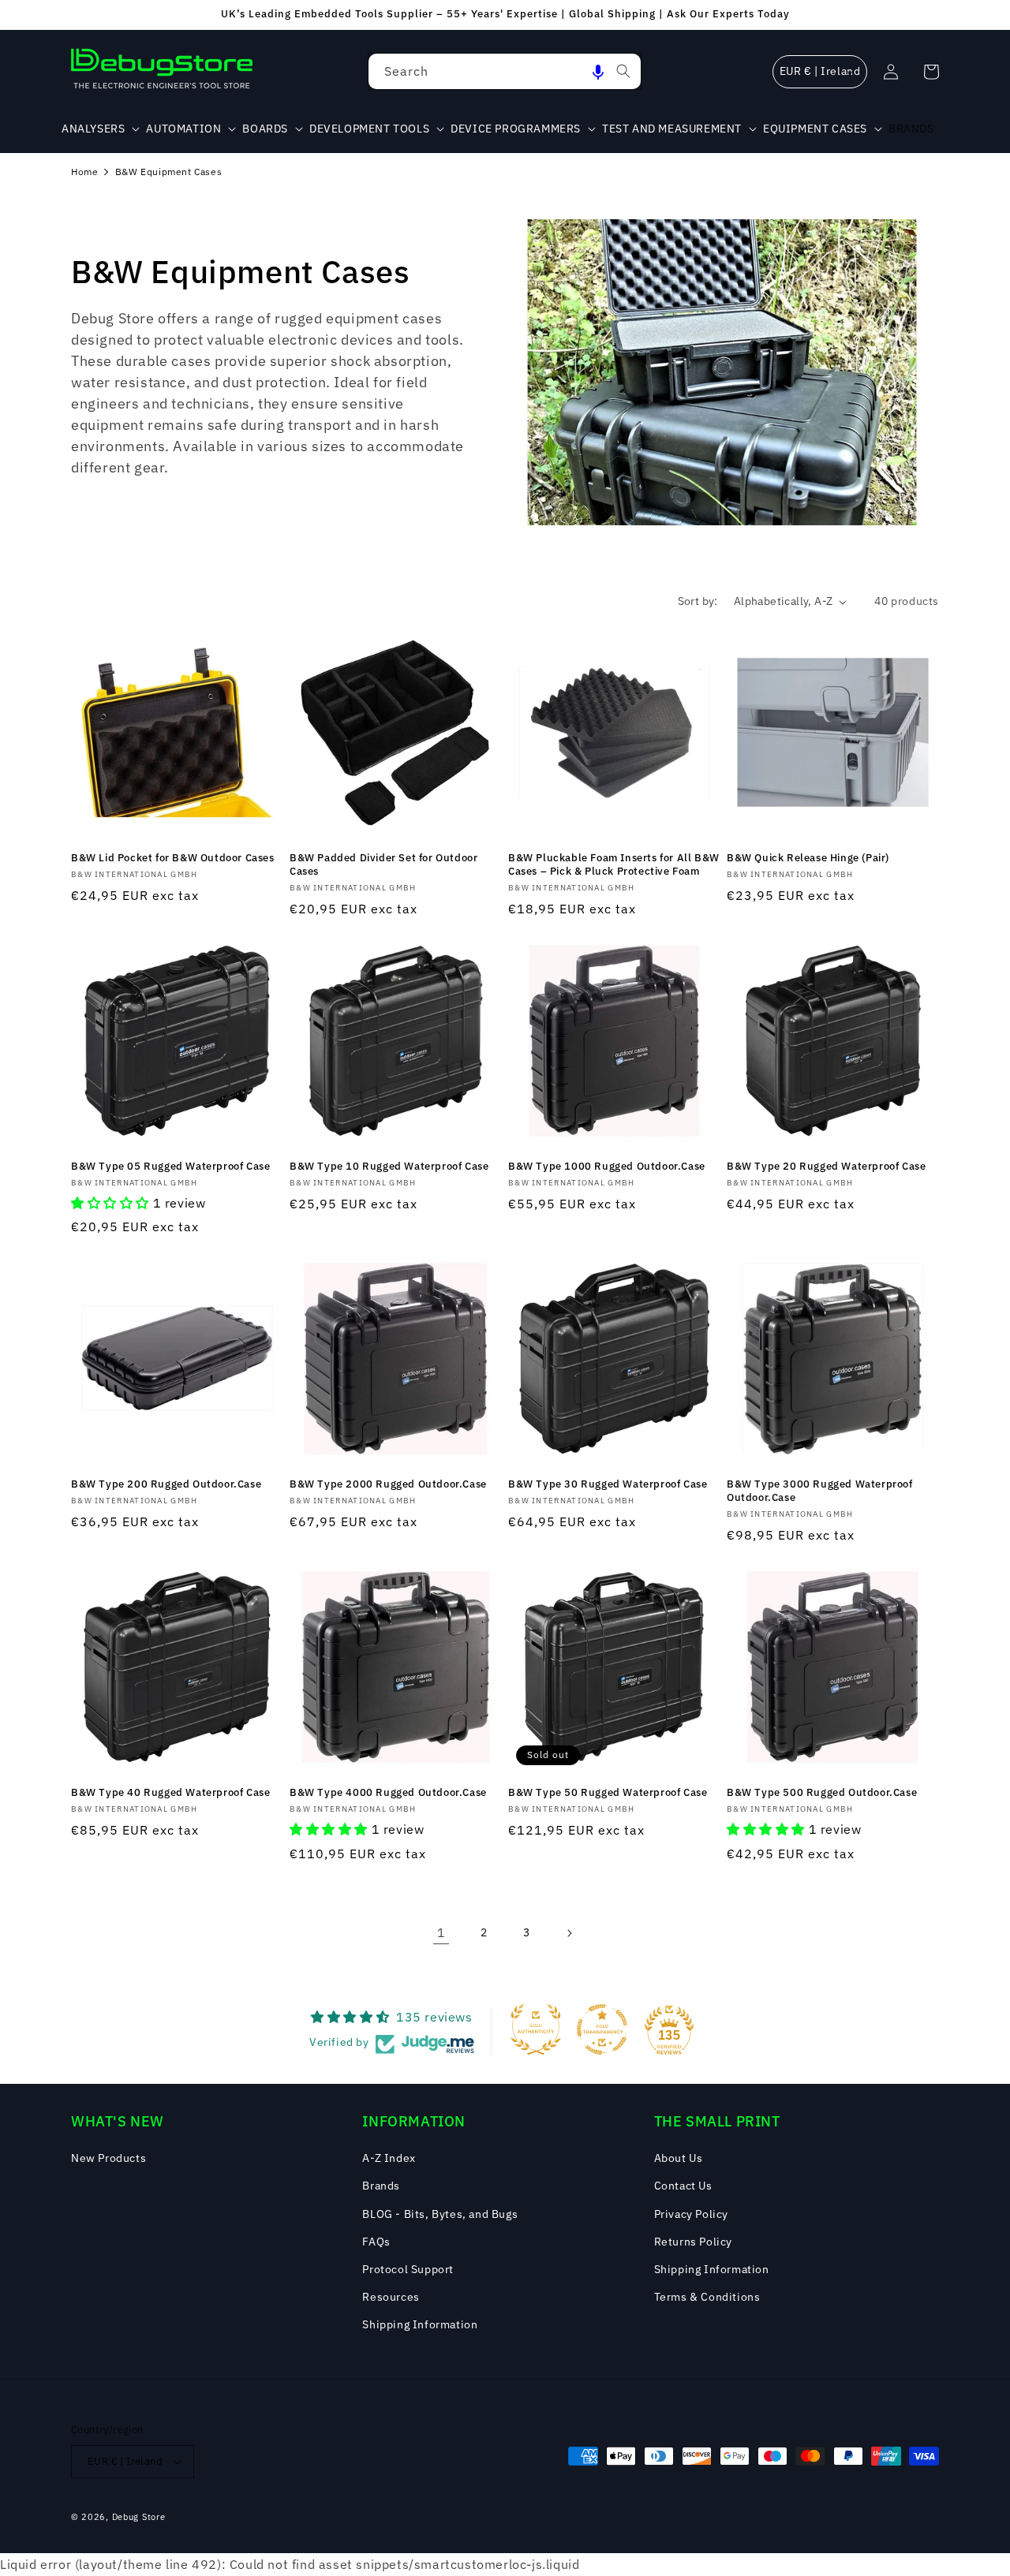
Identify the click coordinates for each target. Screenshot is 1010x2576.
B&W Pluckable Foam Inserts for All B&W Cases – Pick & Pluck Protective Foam (614, 865)
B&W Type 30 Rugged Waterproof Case (608, 1484)
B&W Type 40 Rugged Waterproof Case (170, 1793)
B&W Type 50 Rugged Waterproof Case (608, 1793)
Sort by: (698, 601)
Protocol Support (408, 2269)
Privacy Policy (691, 2214)
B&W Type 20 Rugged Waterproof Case (826, 1167)
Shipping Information (420, 2324)
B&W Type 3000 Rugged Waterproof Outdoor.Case (820, 1491)
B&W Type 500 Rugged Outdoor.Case (822, 1793)
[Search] (623, 71)
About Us (679, 2158)
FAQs (376, 2242)
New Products (108, 2158)
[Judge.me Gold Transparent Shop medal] (602, 2029)
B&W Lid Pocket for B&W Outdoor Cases (173, 858)
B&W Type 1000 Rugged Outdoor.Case (607, 1167)
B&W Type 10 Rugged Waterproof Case (389, 1167)
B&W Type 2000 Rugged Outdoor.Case (388, 1484)
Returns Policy (693, 2242)
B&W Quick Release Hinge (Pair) (808, 858)
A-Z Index (389, 2158)
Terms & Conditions (707, 2297)
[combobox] (505, 71)
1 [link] (441, 1932)
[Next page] (569, 1933)
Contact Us (683, 2186)
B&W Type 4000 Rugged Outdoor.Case (388, 1793)
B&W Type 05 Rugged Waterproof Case (170, 1167)
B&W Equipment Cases (168, 172)
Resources (391, 2297)
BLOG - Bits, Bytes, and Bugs (440, 2214)
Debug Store (139, 2517)
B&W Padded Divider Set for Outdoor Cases (383, 865)
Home (84, 172)
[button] (598, 71)
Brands (381, 2186)
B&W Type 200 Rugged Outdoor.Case (166, 1484)
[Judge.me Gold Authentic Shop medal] (536, 2029)
